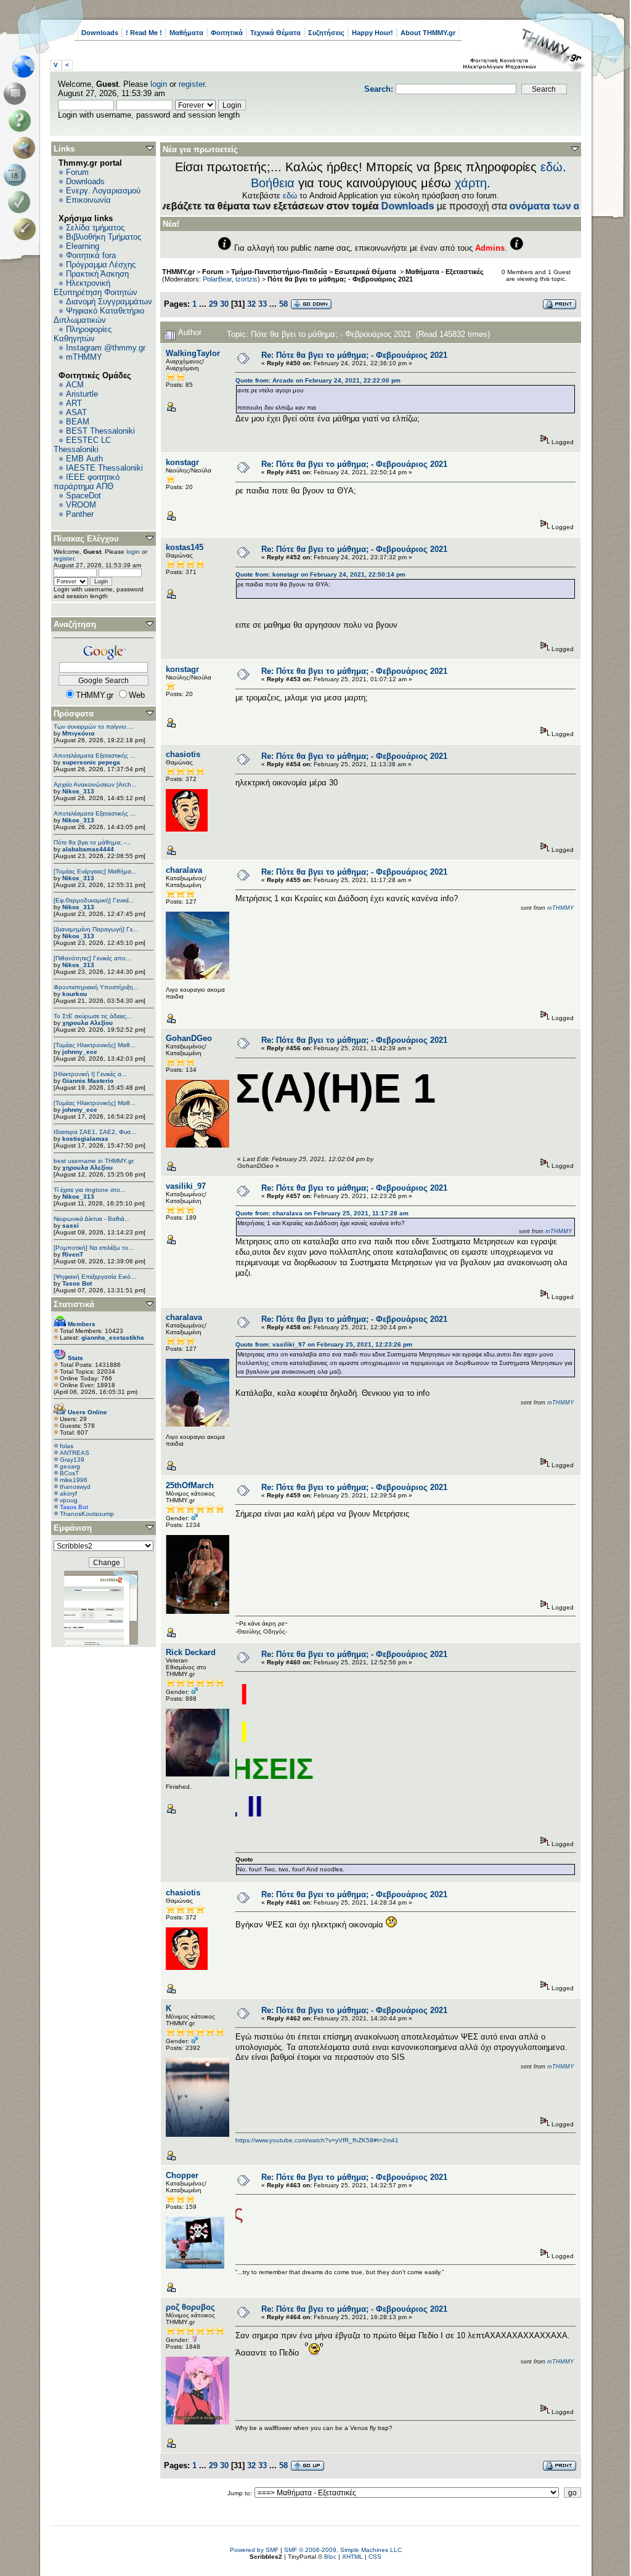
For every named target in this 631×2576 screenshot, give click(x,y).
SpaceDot (83, 496)
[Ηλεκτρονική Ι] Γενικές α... (90, 1074)
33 (263, 304)
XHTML (352, 2557)
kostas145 (185, 547)
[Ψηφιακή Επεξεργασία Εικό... (95, 1277)
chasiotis (183, 754)
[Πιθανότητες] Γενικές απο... (92, 958)
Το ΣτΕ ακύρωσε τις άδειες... (93, 1016)
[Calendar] (17, 175)
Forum (77, 172)
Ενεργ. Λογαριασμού (103, 191)
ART (74, 403)
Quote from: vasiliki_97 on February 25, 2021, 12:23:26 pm (324, 1344)
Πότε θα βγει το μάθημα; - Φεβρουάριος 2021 (340, 279)
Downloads (100, 33)
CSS (375, 2557)
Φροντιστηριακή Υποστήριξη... (96, 987)
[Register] (27, 229)
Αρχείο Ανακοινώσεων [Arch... (95, 784)
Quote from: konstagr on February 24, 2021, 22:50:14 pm (320, 574)
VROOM (81, 505)
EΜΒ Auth (84, 459)
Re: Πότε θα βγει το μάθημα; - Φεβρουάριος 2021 (354, 355)
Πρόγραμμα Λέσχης (101, 265)
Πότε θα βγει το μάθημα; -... (92, 842)
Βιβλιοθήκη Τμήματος (104, 237)
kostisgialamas (85, 1139)
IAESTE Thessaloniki (104, 468)
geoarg (70, 1466)
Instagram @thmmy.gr (106, 348)
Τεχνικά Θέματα (275, 33)
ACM (75, 385)
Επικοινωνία (88, 200)
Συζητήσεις (326, 33)
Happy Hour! (372, 33)
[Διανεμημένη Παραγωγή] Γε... (96, 929)
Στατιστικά (74, 1304)
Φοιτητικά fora (91, 255)
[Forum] (17, 94)
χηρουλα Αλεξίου (88, 1023)
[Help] (22, 121)
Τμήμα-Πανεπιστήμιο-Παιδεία (279, 272)
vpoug (69, 1500)
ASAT (76, 412)
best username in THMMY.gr (94, 1161)
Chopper (182, 2175)
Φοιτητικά (227, 33)
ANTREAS (75, 1453)
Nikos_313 (78, 791)
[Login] (22, 202)
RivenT (73, 1254)
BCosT (69, 1473)
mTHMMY (84, 357)
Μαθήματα (186, 33)
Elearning (83, 246)
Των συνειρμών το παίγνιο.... (94, 727)
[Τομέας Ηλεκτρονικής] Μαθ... (95, 1045)
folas (67, 1446)
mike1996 (74, 1480)
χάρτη (471, 183)
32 (251, 304)
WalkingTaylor (193, 353)
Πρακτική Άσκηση (97, 274)
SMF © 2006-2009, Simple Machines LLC (343, 2550)
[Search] (27, 148)
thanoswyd (75, 1487)
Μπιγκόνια (78, 733)
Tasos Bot (77, 1283)
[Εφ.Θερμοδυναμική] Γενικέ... (94, 900)
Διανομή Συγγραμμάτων (109, 302)
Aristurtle (82, 394)
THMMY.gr (178, 272)
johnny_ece (80, 1052)
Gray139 (72, 1460)
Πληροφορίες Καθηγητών (83, 334)
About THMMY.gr (428, 33)
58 (283, 304)
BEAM (78, 422)
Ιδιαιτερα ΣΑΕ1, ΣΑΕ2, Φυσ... (95, 1132)
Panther (80, 514)
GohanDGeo (189, 1038)
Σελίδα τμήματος (95, 228)
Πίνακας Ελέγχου (86, 539)
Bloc (330, 2557)
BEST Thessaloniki (100, 431)
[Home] (27, 67)
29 (213, 304)
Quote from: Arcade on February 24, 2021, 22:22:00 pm (318, 380)
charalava (184, 870)
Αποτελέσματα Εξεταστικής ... (95, 755)
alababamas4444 (88, 849)
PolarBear (217, 279)
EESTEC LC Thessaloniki (82, 445)
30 (224, 304)
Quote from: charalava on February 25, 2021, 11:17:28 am (322, 1213)
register (192, 84)
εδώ (552, 167)
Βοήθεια (273, 183)
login (159, 84)
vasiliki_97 (186, 1186)
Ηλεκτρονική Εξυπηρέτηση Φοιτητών (96, 288)
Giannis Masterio (88, 1081)
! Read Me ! (144, 33)
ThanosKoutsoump (87, 1514)
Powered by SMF (254, 2550)
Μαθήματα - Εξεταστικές (445, 272)
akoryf (68, 1493)
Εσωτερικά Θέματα (366, 272)
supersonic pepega (91, 762)
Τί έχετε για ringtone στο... (90, 1190)
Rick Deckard (191, 1652)
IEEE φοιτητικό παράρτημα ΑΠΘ (87, 482)
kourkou (75, 994)
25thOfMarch (190, 1485)
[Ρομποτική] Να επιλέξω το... (94, 1248)
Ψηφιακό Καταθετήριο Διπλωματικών (99, 315)
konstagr (182, 462)
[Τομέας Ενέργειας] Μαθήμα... (95, 871)
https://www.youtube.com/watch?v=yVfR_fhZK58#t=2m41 (317, 2140)
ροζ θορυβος (190, 2307)
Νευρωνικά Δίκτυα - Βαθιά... (92, 1219)
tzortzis (246, 279)
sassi (71, 1225)
